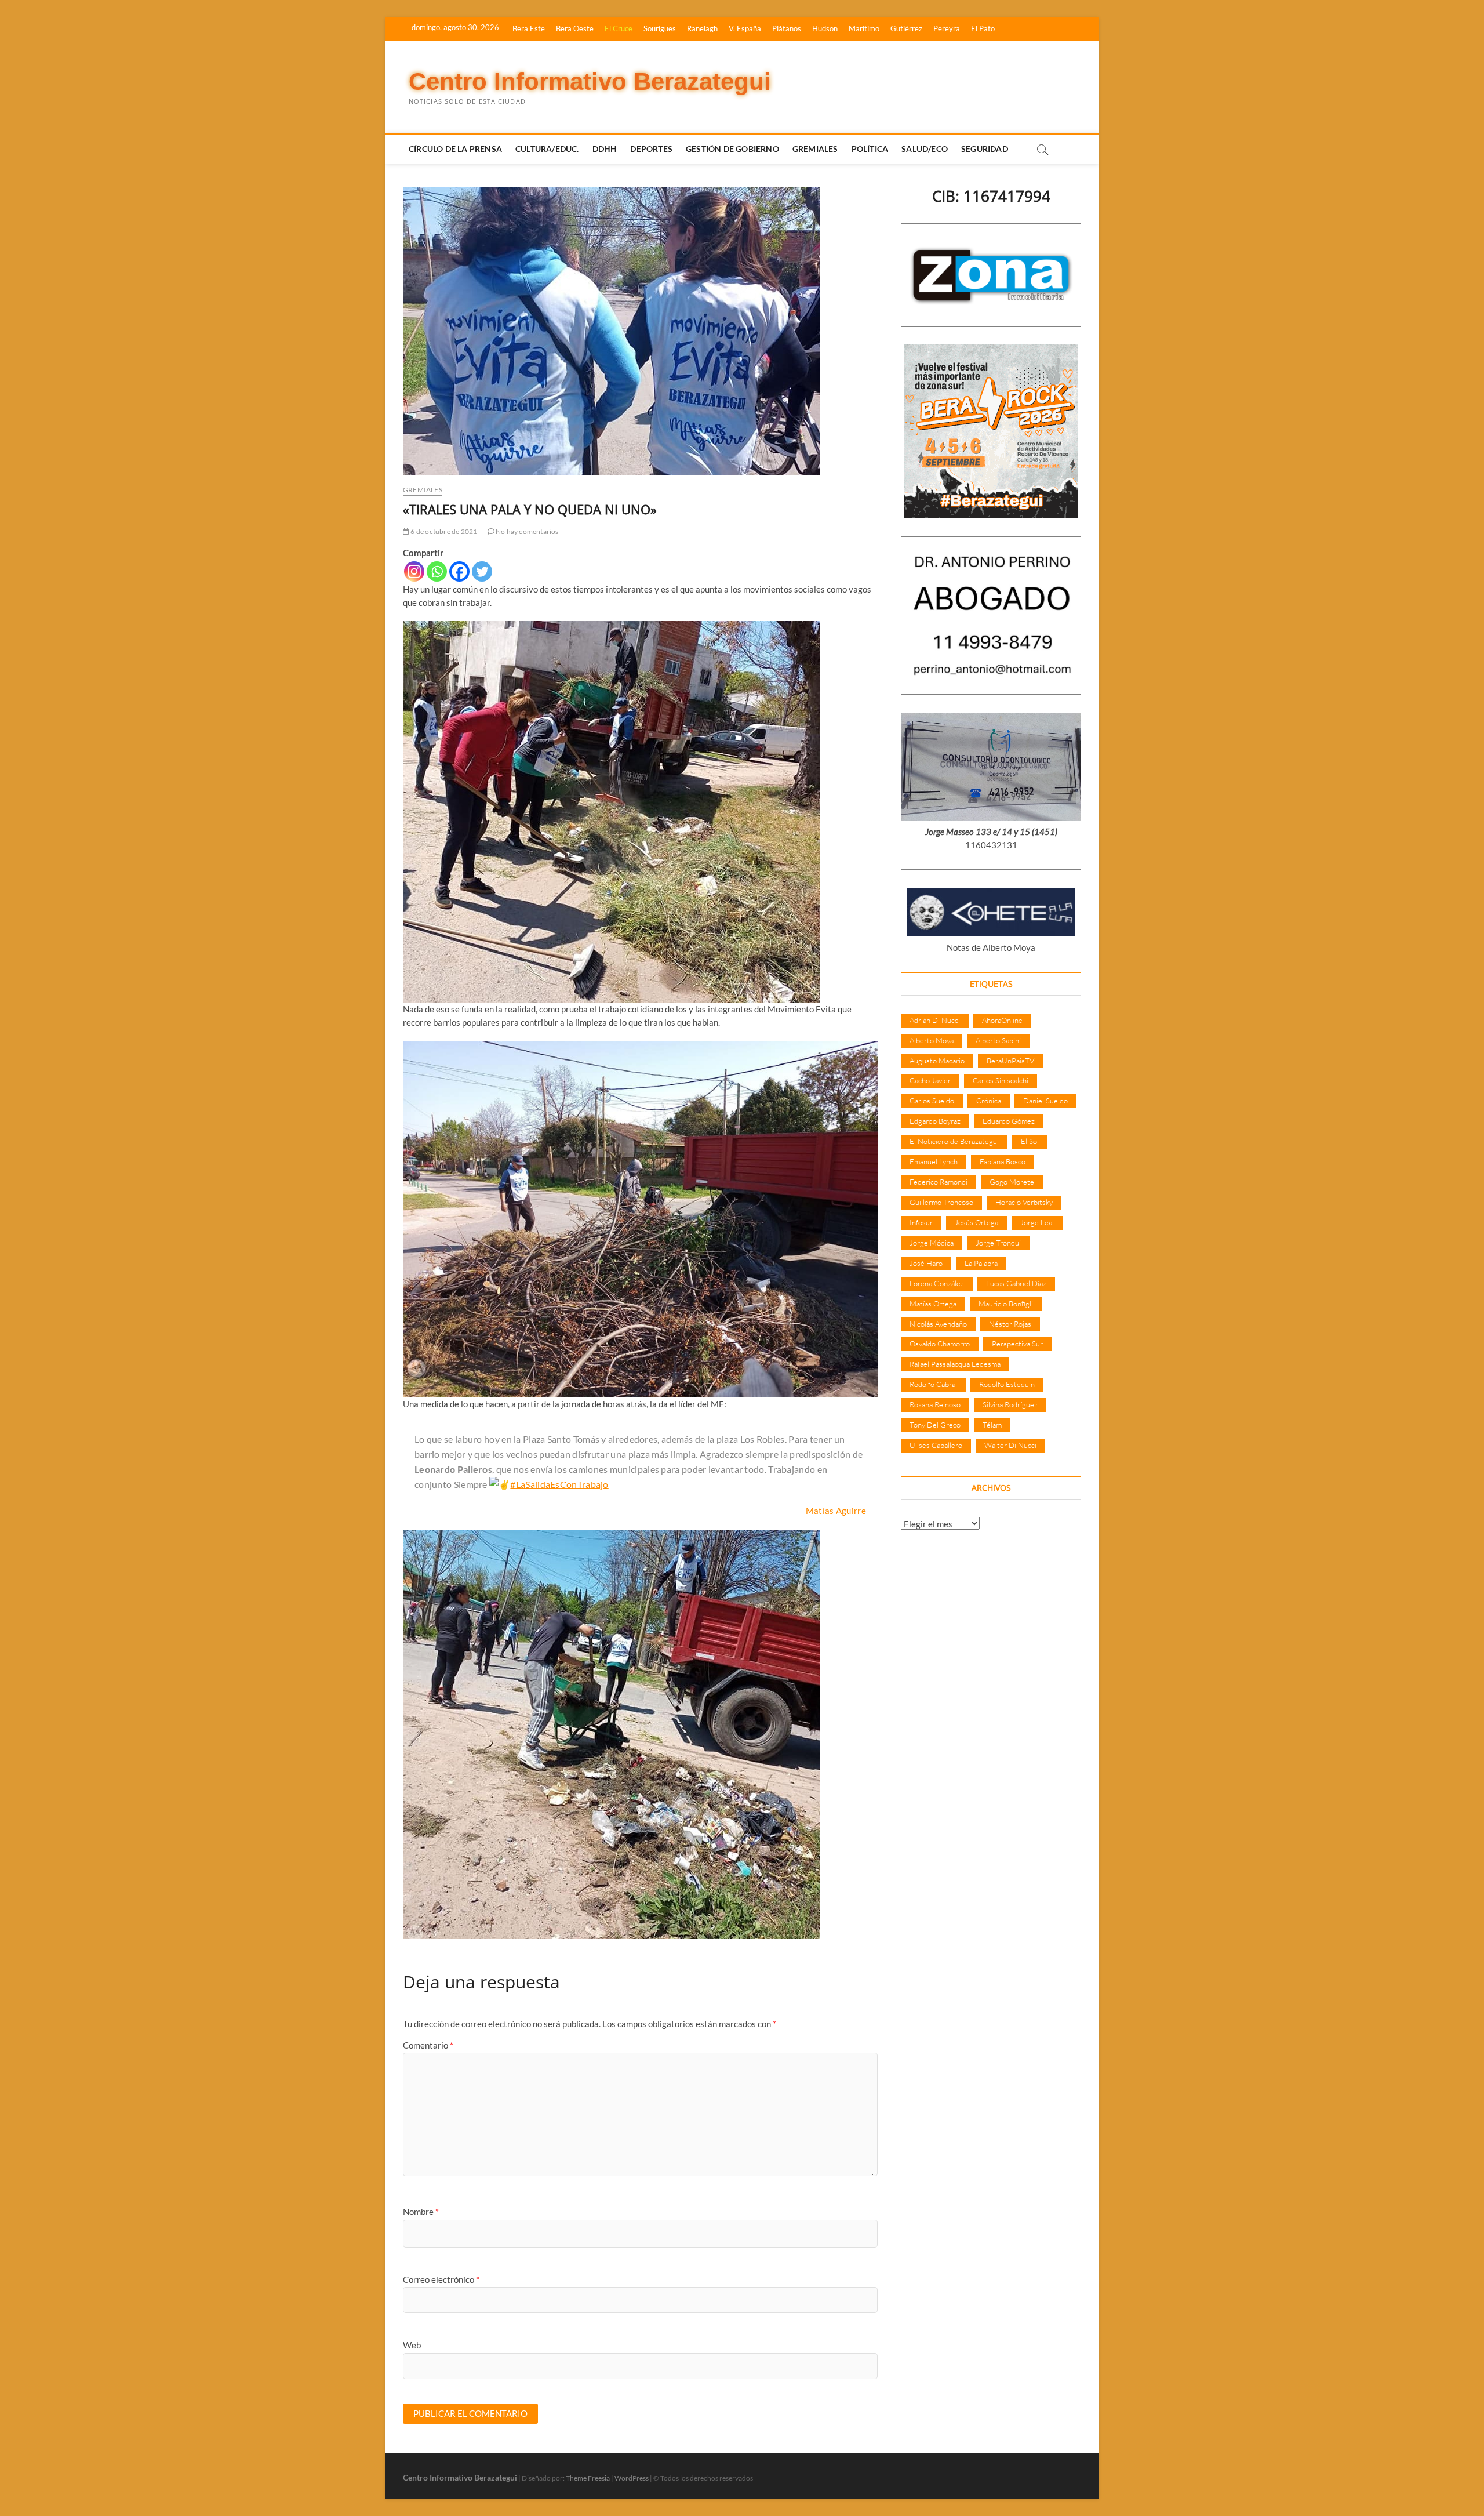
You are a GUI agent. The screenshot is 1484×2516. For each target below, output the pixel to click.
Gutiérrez (906, 28)
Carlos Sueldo (932, 1101)
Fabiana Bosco (1003, 1161)
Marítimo (864, 28)
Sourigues (660, 28)
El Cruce (619, 28)
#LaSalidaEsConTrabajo (559, 1484)
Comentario (428, 2045)
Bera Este (529, 28)
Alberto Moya (932, 1040)
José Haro (926, 1263)
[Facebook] (459, 571)
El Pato (983, 28)
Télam (992, 1425)
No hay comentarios (527, 531)
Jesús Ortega (976, 1222)
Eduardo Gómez (1009, 1121)
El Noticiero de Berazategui (954, 1141)
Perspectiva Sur (1017, 1344)
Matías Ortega (933, 1304)
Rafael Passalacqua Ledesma (955, 1364)
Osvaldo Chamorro (940, 1344)
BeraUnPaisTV (1010, 1061)
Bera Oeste (575, 28)
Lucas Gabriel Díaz (1016, 1283)
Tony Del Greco (935, 1425)
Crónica (989, 1101)
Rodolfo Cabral (933, 1384)
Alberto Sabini (998, 1040)
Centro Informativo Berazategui (590, 81)
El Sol (1030, 1141)
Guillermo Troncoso (941, 1202)
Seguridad (985, 149)
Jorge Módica (932, 1243)
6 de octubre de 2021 (443, 531)
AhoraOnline (1002, 1020)
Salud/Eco (925, 149)
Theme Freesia (588, 2478)
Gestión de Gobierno (732, 149)
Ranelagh (702, 28)
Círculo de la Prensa (455, 149)
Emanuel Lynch (934, 1161)
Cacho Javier (930, 1080)
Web (412, 2345)
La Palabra (981, 1263)
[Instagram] (414, 571)
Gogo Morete (1012, 1182)
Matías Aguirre (836, 1511)
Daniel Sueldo (1045, 1101)
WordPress (632, 2478)
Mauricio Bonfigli (1006, 1304)
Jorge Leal (1037, 1222)
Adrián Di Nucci (935, 1020)
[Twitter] (482, 571)
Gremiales (815, 149)
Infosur (921, 1222)
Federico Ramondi (939, 1182)
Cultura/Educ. (547, 149)
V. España (745, 28)
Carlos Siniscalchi (1001, 1080)
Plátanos (787, 28)
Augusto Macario (937, 1061)
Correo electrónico (441, 2279)
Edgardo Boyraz (935, 1121)
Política (870, 149)
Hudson (825, 28)
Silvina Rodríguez (1010, 1404)
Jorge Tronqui (998, 1243)
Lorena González (937, 1283)
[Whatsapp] (437, 571)
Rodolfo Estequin (1007, 1384)
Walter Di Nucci (1010, 1445)
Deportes (651, 149)
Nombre (421, 2212)
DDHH (605, 149)
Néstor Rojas (1010, 1324)
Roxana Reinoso (935, 1404)
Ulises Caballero (936, 1445)
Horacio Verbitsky (1024, 1202)
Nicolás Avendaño (938, 1324)
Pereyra (947, 28)
